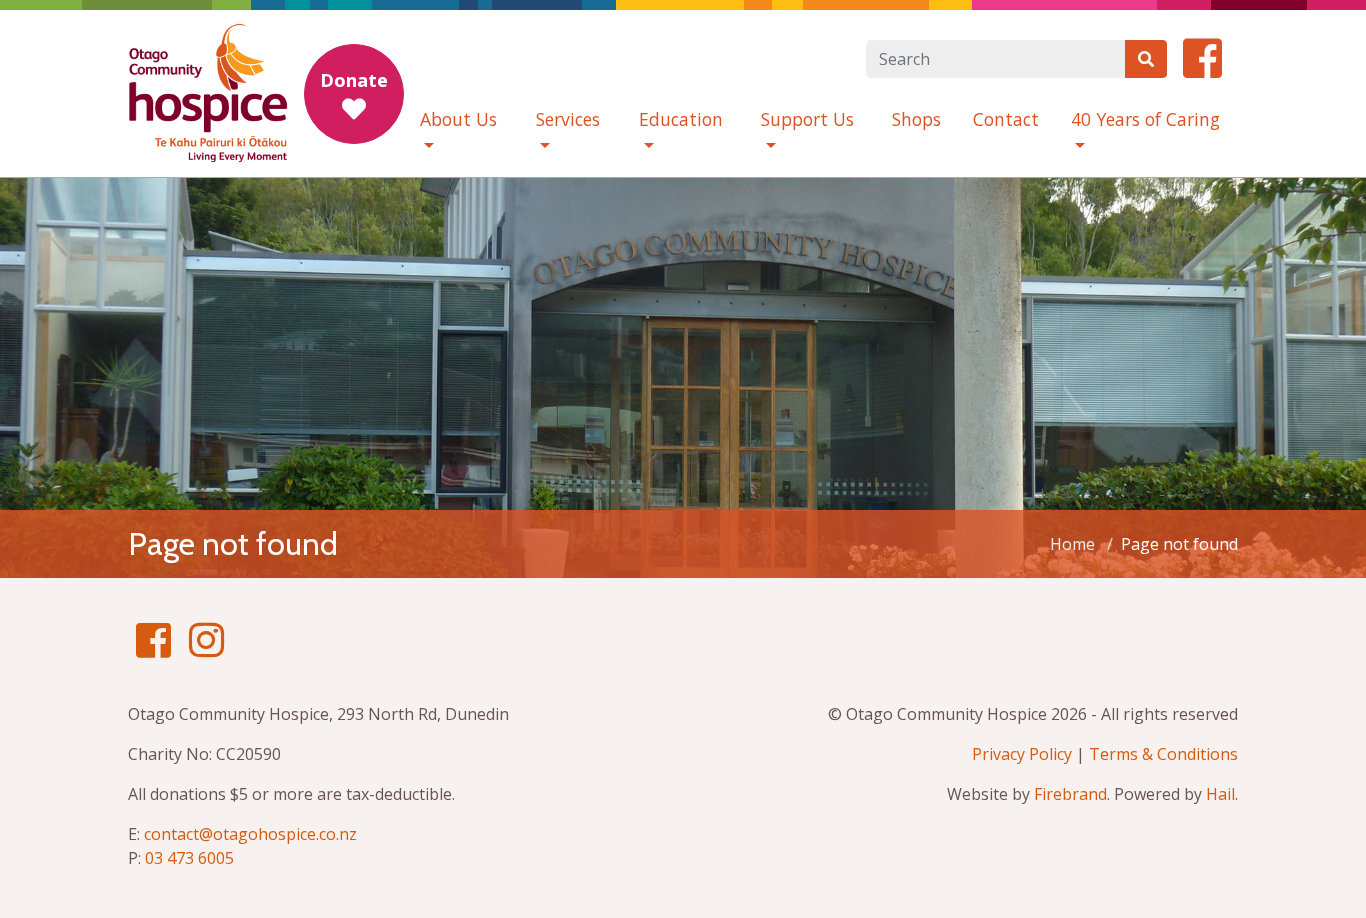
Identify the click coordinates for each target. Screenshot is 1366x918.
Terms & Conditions (1163, 754)
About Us (458, 119)
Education (681, 119)
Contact (1006, 119)
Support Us (807, 119)
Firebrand (1070, 794)
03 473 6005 (189, 858)
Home (1072, 544)
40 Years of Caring (1145, 119)
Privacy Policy (1022, 754)
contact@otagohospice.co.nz (250, 834)
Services (568, 119)
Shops (916, 119)
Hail (1220, 794)
